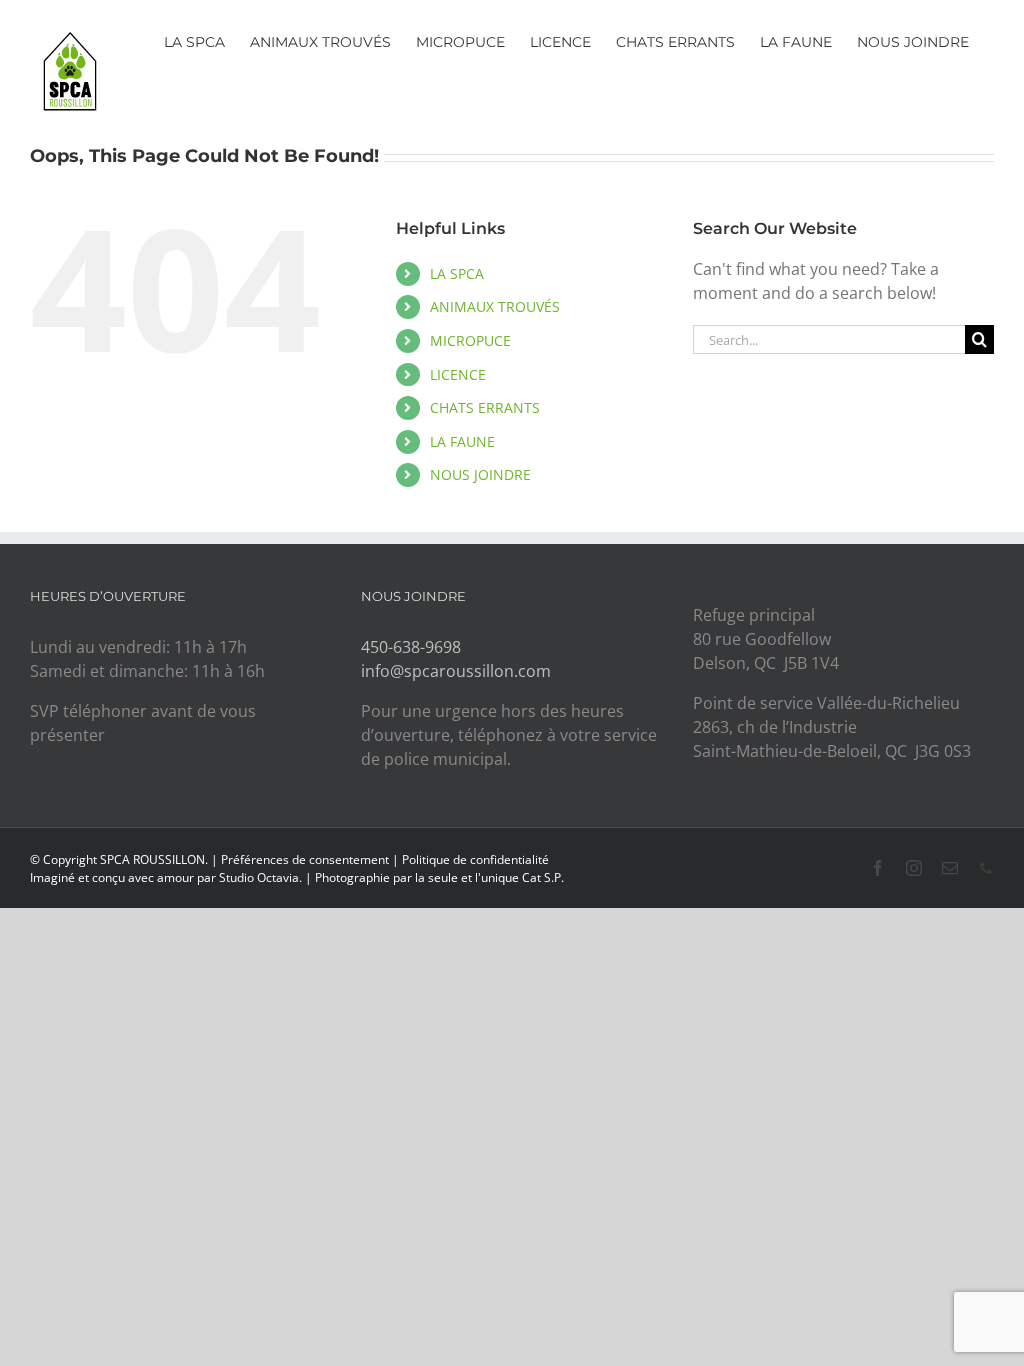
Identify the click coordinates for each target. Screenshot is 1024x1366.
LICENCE (458, 374)
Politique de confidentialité (475, 859)
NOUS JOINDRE (480, 474)
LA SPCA (457, 273)
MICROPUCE (470, 340)
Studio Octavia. (262, 877)
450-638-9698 (411, 647)
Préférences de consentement (305, 859)
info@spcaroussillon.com (456, 671)
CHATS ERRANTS (485, 407)
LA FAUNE (462, 441)
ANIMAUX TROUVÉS (495, 306)
